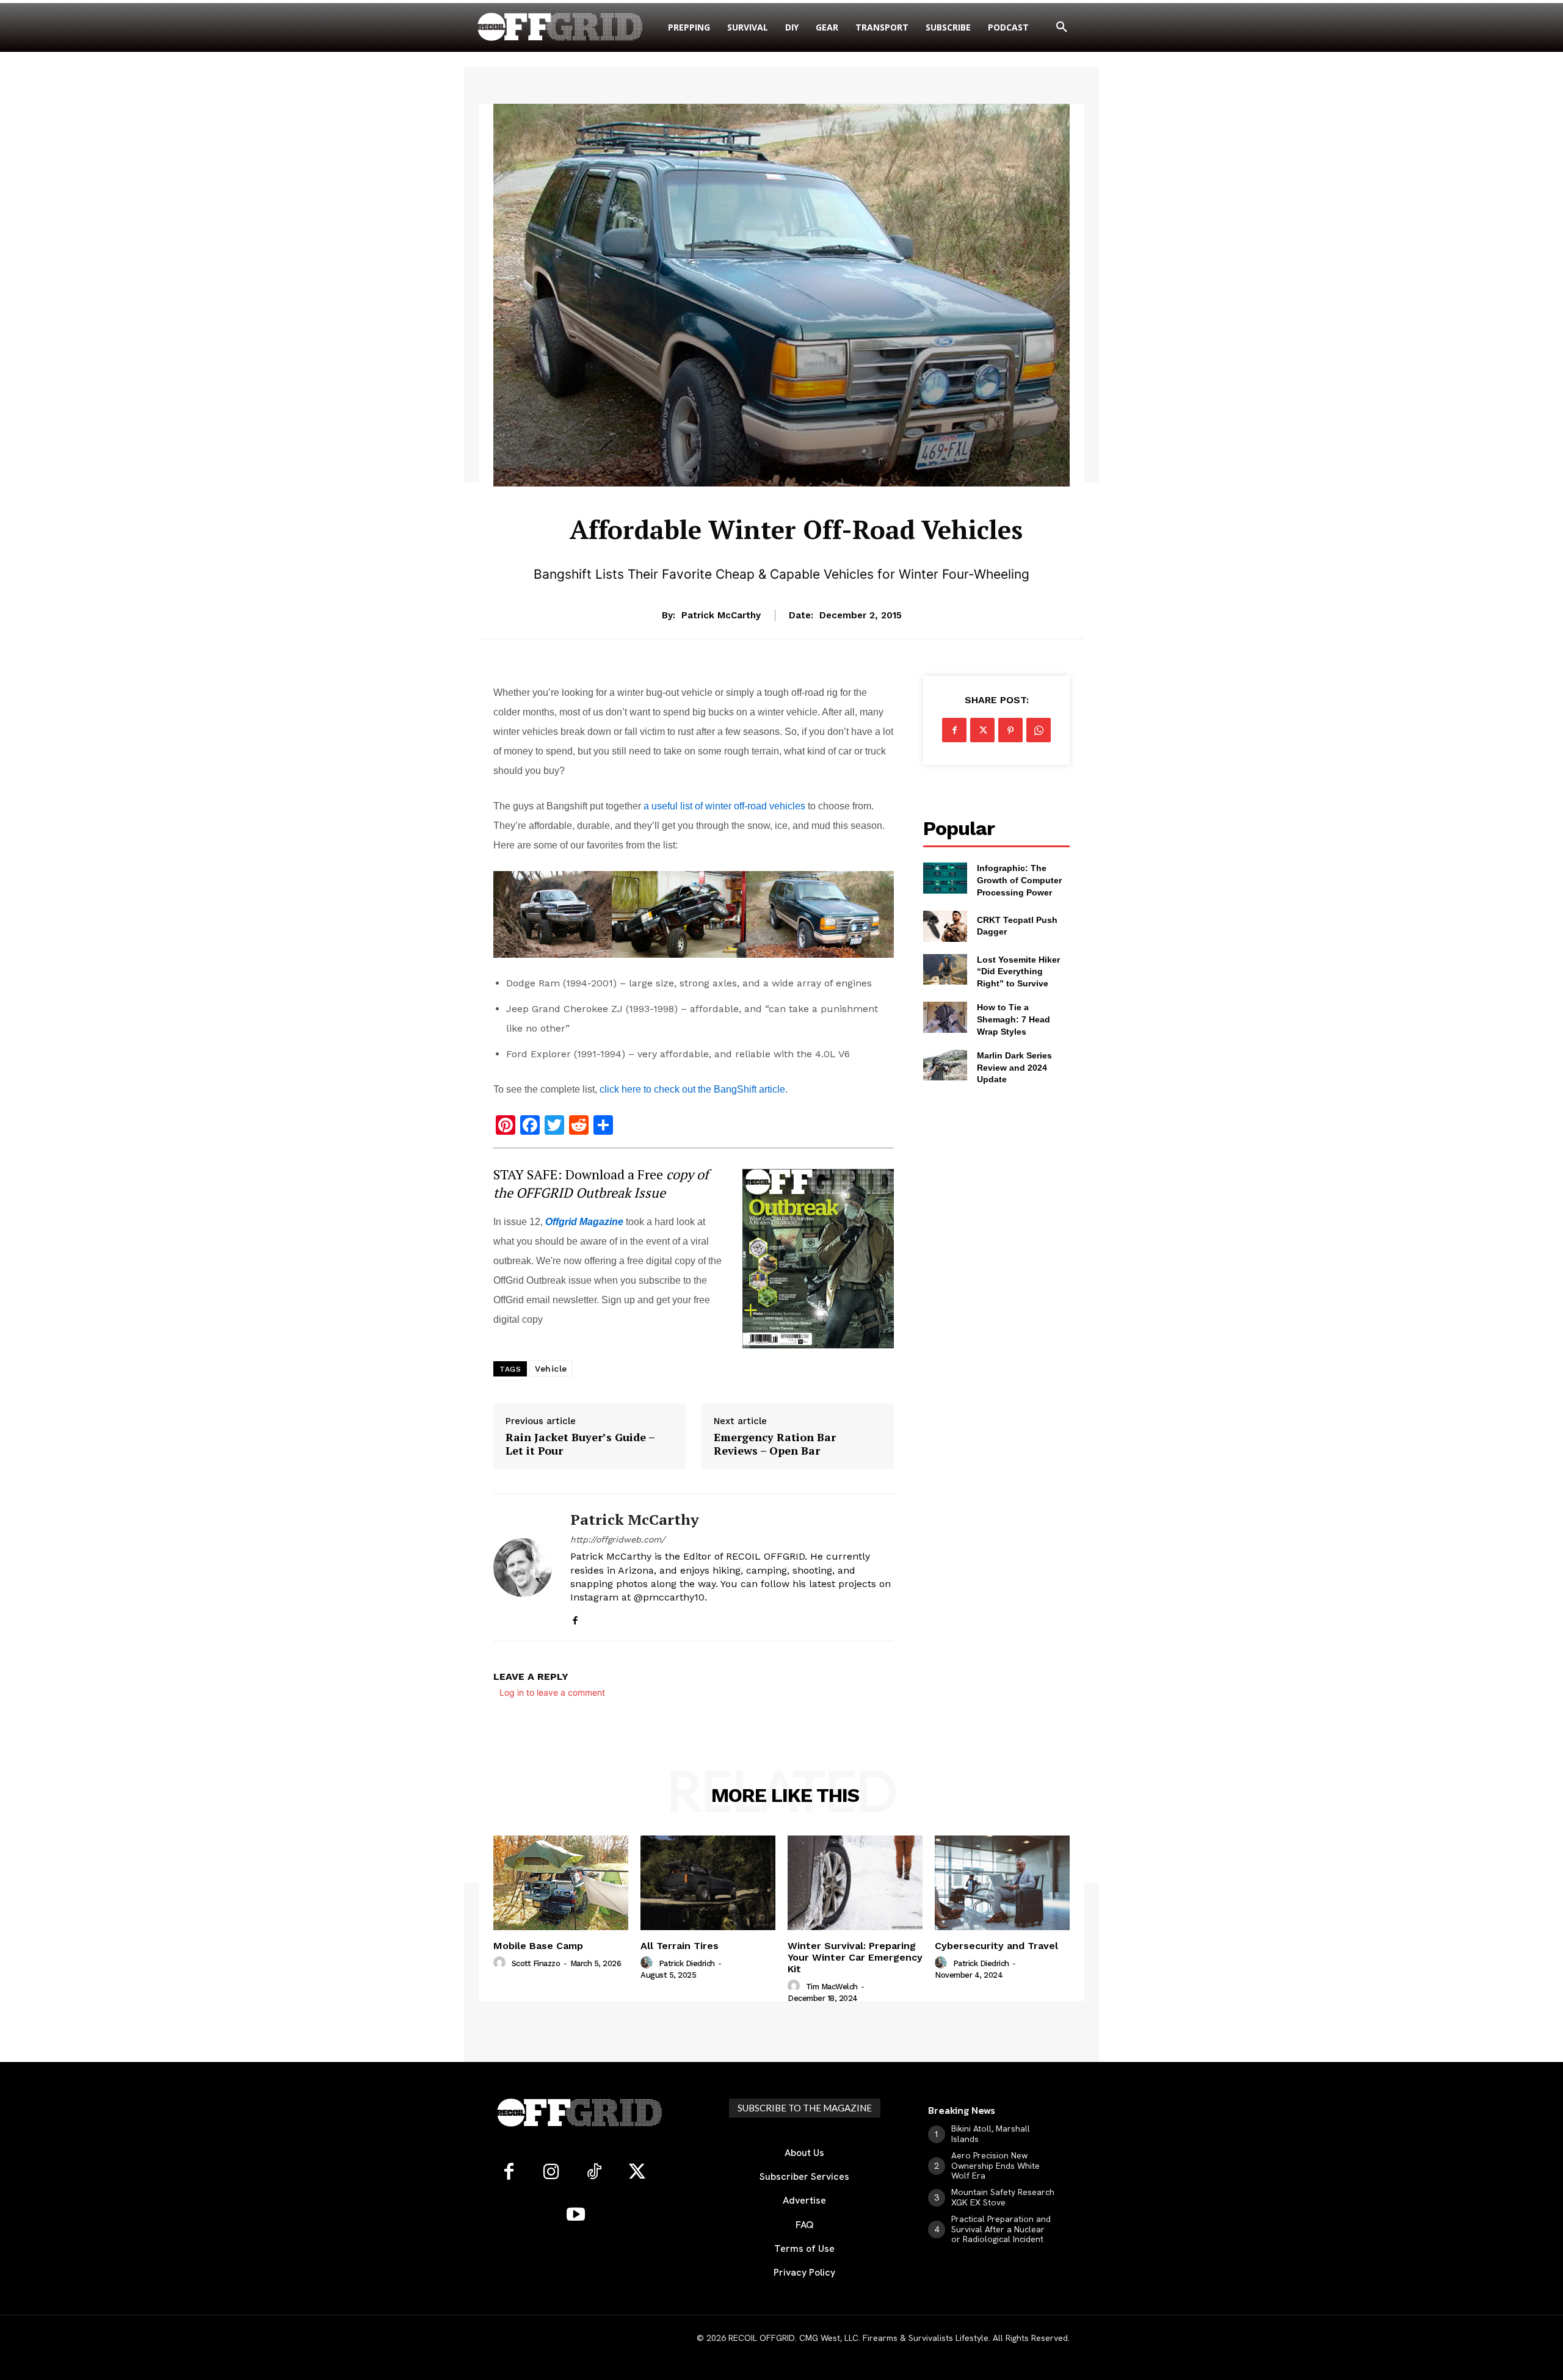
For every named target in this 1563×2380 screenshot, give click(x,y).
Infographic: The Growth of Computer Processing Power (1019, 880)
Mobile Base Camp (538, 1946)
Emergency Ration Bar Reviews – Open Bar (775, 1444)
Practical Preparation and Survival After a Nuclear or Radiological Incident (1001, 2229)
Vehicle (551, 1369)
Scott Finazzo (536, 1963)
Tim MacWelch (832, 1987)
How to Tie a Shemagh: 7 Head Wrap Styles (1014, 1019)
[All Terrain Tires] (708, 1883)
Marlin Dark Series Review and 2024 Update (1014, 1067)
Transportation (796, 495)
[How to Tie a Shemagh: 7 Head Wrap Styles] (945, 1017)
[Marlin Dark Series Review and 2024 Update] (945, 1065)
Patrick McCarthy (721, 615)
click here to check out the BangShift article (692, 1089)
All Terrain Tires (680, 1946)
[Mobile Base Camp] (561, 1883)
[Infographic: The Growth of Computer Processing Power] (945, 878)
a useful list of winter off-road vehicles (724, 806)
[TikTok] (594, 2172)
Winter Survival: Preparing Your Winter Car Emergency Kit (855, 1957)
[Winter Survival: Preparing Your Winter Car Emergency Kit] (855, 1883)
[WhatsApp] (1039, 730)
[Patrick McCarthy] (523, 1567)
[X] (982, 730)
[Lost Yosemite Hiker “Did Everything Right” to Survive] (945, 969)
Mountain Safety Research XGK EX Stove (1003, 2197)
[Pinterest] (1010, 730)
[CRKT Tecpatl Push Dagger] (945, 926)
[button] (1062, 27)
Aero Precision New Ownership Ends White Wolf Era (995, 2166)
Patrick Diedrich (687, 1963)
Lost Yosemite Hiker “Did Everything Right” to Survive (1018, 971)
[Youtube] (576, 2215)
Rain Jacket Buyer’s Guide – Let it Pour (580, 1444)
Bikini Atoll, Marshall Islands (991, 2134)
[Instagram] (551, 2172)
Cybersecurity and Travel (996, 1946)
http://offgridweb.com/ (618, 1539)
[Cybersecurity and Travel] (1002, 1883)
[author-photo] (501, 1963)
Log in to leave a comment (552, 1692)
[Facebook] (575, 1618)
